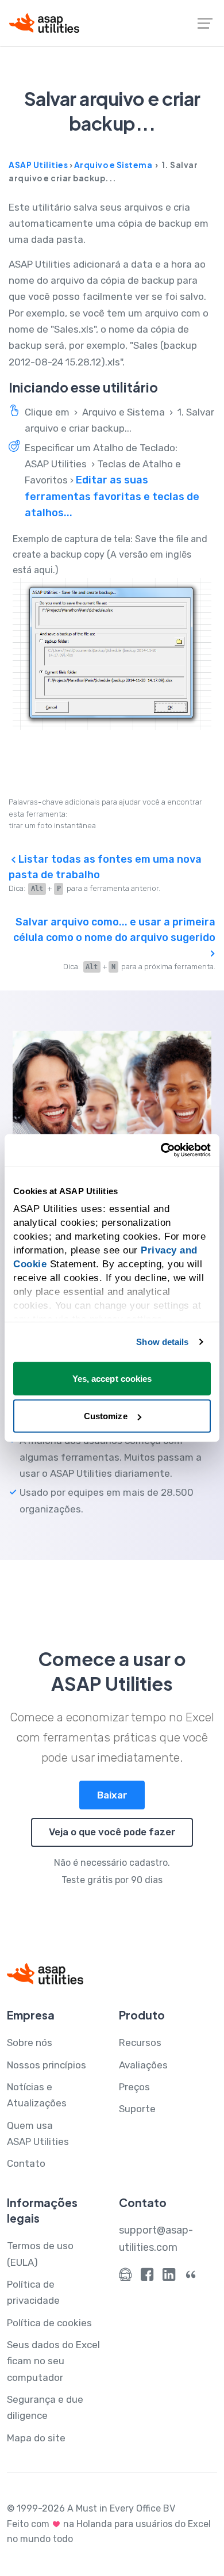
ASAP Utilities (38, 165)
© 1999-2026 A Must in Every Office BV (91, 2508)
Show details (162, 1342)
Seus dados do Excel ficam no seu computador (53, 2361)
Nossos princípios (47, 2065)
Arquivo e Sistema (113, 165)
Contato (26, 2163)
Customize (106, 1416)
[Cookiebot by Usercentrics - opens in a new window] (161, 1150)
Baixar (112, 1795)
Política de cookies (49, 2323)
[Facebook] (147, 2277)
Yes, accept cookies (112, 1378)
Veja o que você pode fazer (112, 1832)
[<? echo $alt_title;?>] (112, 654)
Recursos (140, 2042)
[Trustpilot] (191, 2277)
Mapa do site (36, 2438)
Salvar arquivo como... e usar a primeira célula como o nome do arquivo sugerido (114, 930)
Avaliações (143, 2065)
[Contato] (125, 2277)
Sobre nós (30, 2042)
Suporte (137, 2109)
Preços (134, 2087)
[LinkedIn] (169, 2277)
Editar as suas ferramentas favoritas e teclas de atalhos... (112, 496)
